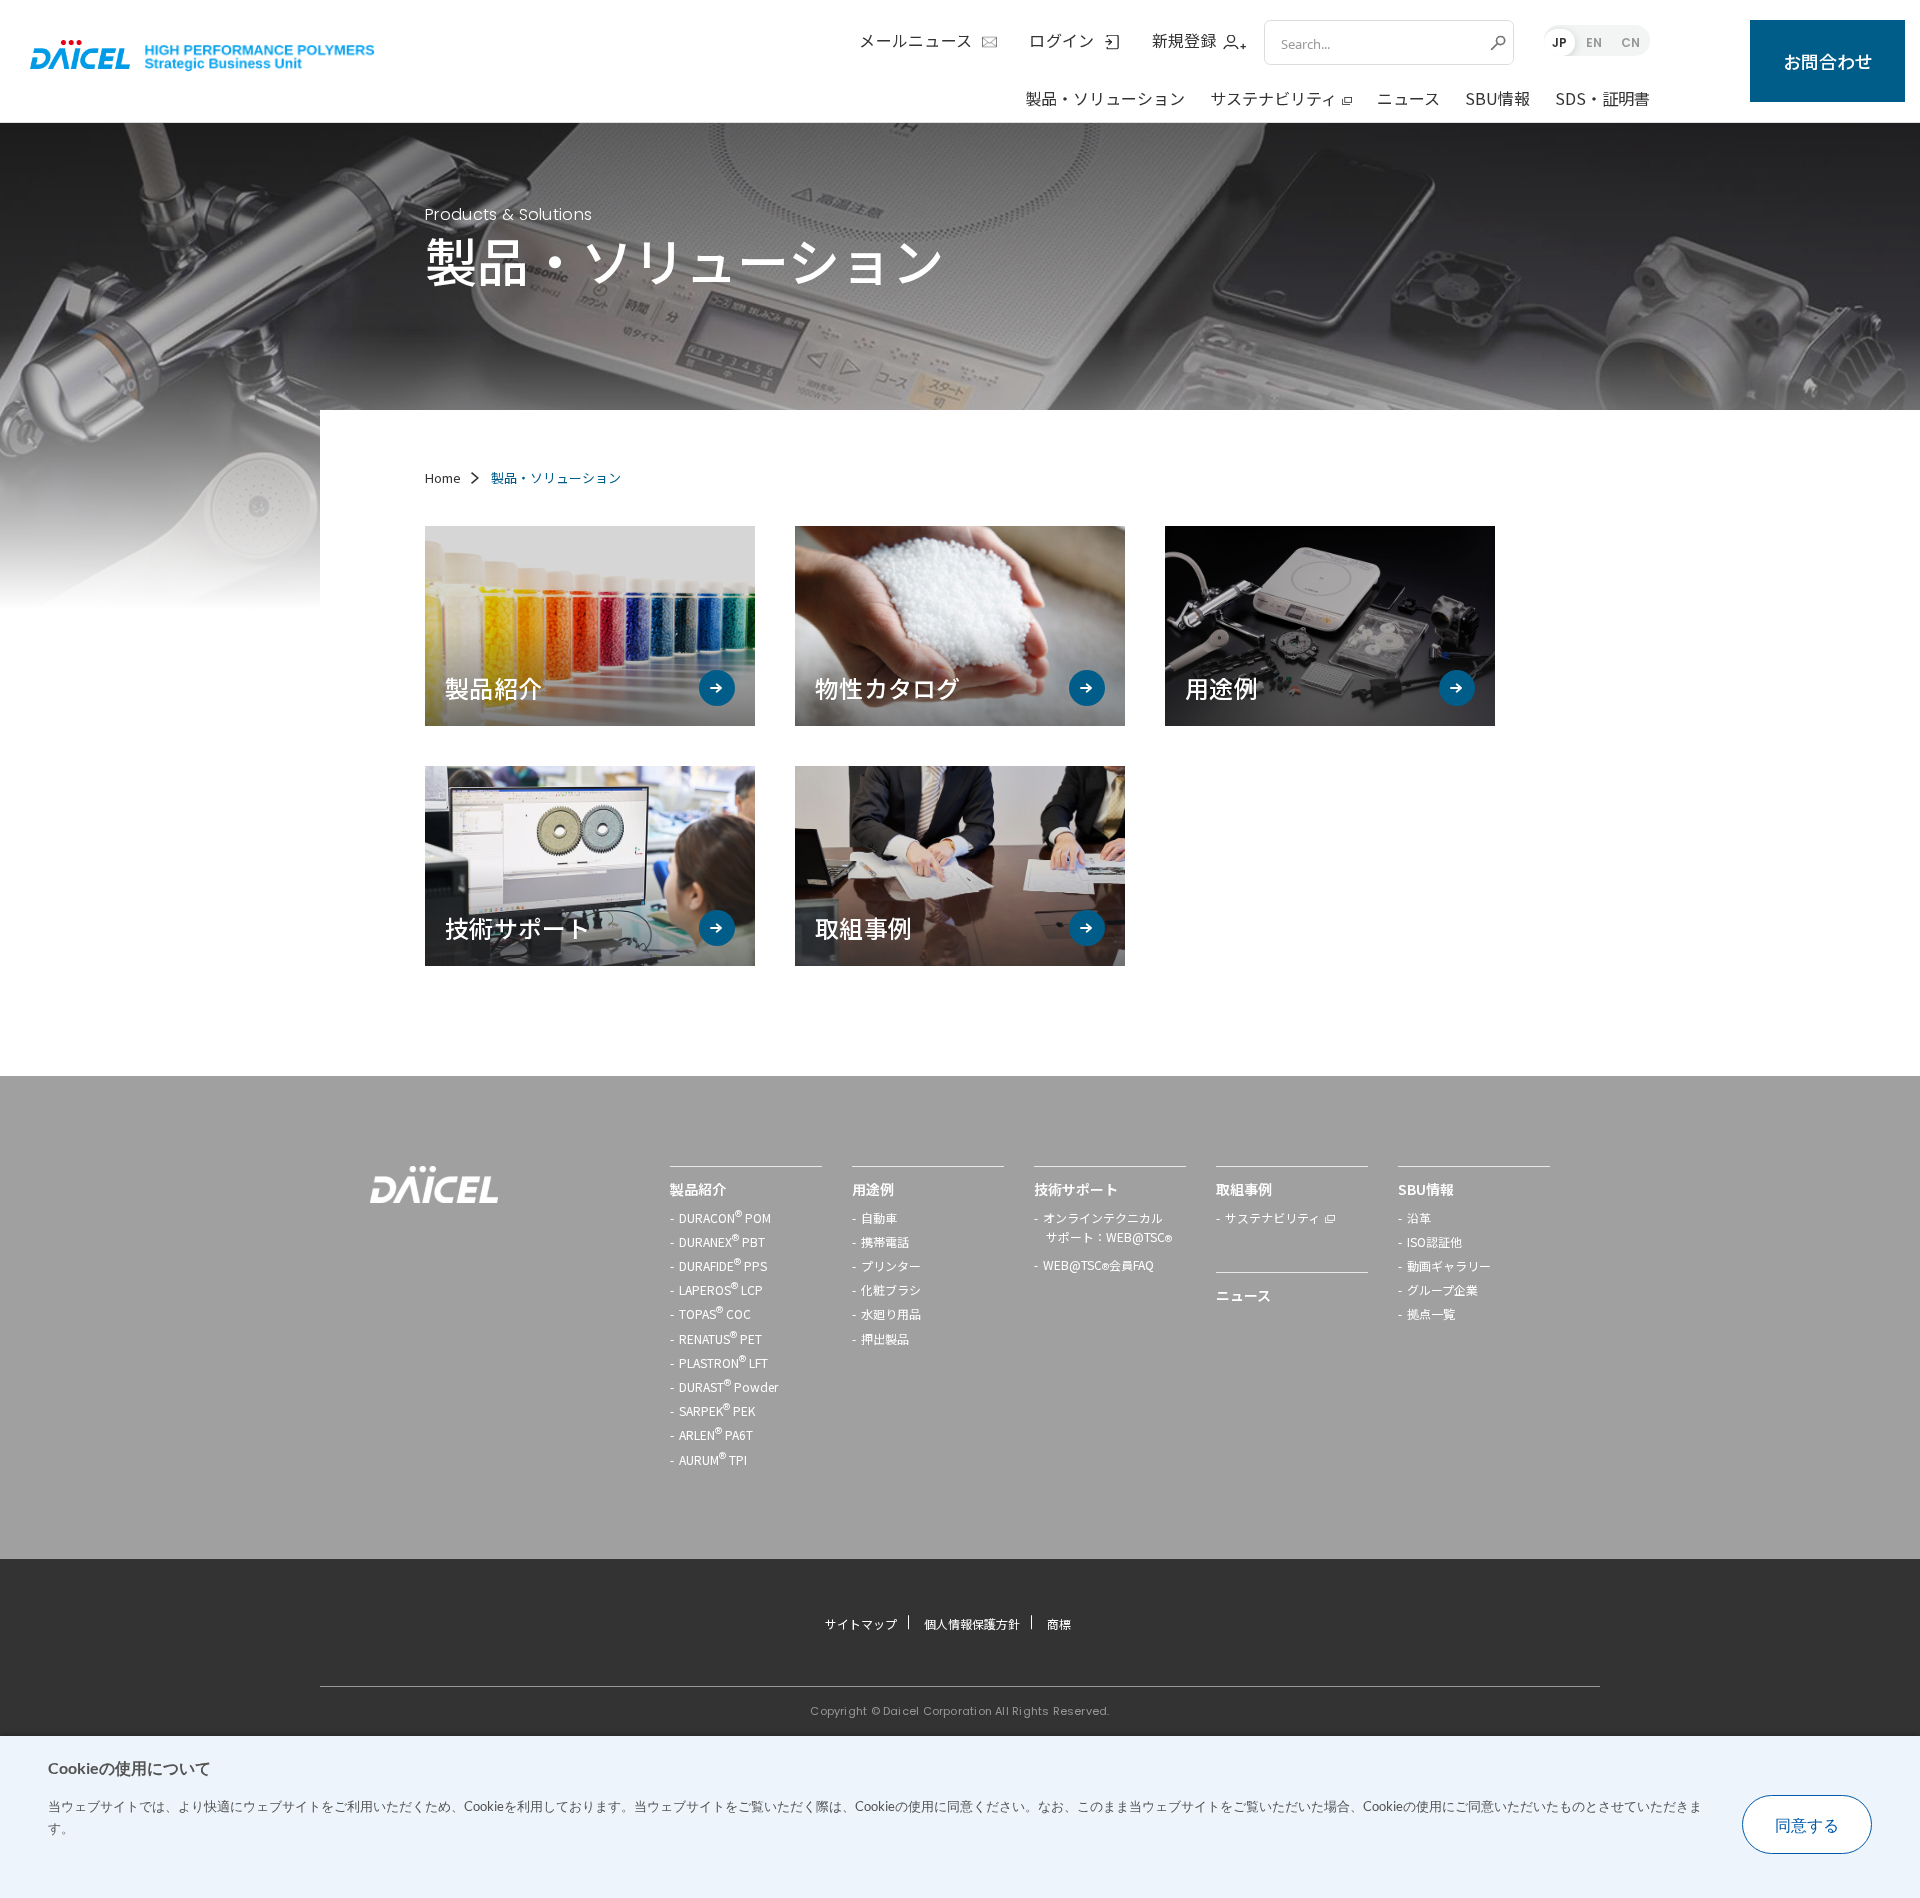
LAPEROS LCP (721, 1289)
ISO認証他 (1434, 1241)
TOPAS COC (715, 1313)
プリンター (891, 1265)
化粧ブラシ (891, 1289)
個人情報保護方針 (972, 1623)
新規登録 (1184, 41)
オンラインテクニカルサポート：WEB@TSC (1107, 1229)
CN (1630, 42)
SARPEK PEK (717, 1410)
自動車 (879, 1217)
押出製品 (885, 1338)
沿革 (1419, 1217)
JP (1559, 42)
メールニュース (915, 41)
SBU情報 (1497, 98)
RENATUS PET (720, 1338)
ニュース (1408, 98)
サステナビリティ (1273, 98)
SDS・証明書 (1602, 98)
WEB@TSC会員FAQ (1098, 1267)
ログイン (1061, 41)
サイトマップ (861, 1623)
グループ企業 (1442, 1289)
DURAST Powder (728, 1386)
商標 (1059, 1623)
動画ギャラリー (1449, 1265)
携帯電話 (885, 1241)
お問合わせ (1828, 61)
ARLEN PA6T (716, 1434)
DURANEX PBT (722, 1241)
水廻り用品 (891, 1313)
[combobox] (1375, 42)
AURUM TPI (713, 1459)
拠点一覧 (1431, 1313)
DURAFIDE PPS (723, 1265)
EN (1594, 42)
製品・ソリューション (1105, 98)
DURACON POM (725, 1217)
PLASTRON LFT (723, 1362)
